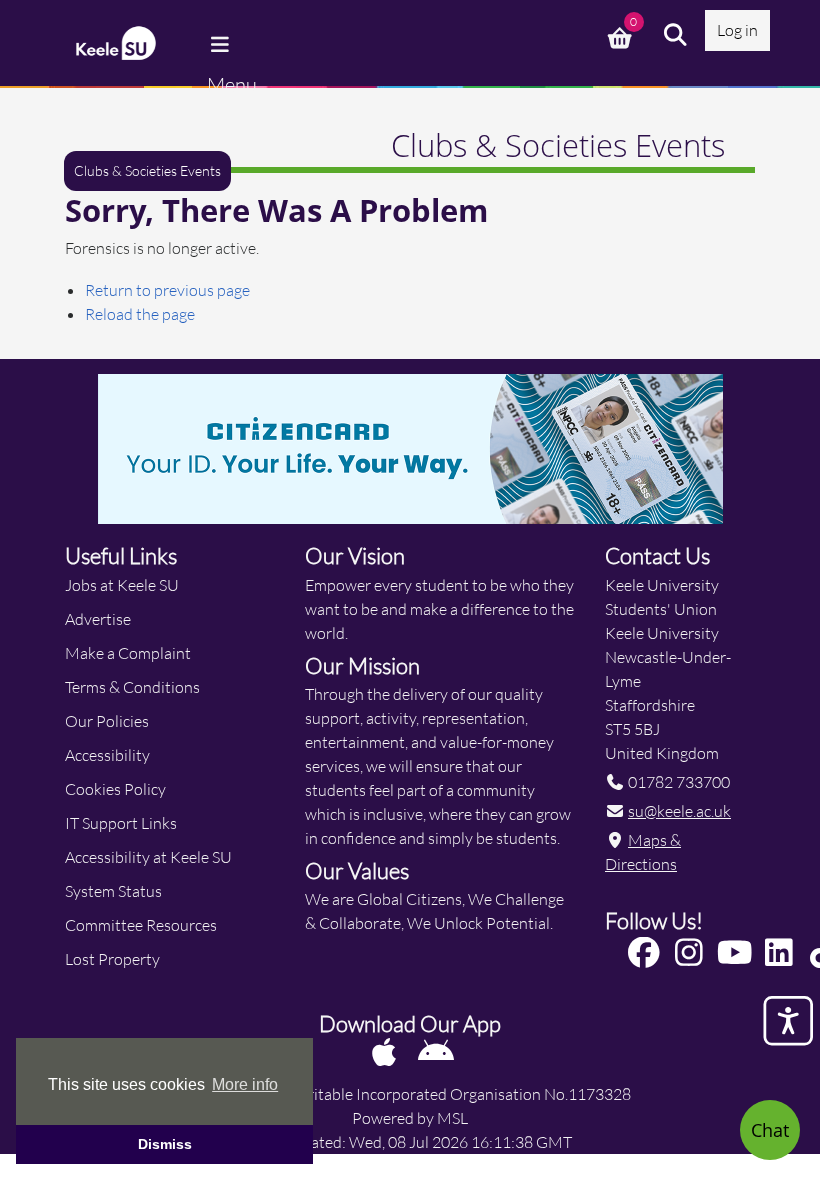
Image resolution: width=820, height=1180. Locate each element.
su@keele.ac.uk (679, 810)
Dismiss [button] (165, 1144)
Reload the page (140, 313)
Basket (622, 35)
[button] (676, 35)
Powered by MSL (410, 1117)
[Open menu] (221, 44)
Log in (737, 29)
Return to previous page (167, 289)
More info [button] (245, 1084)
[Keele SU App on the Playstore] (436, 1051)
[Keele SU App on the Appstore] (385, 1051)
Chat (770, 1130)
